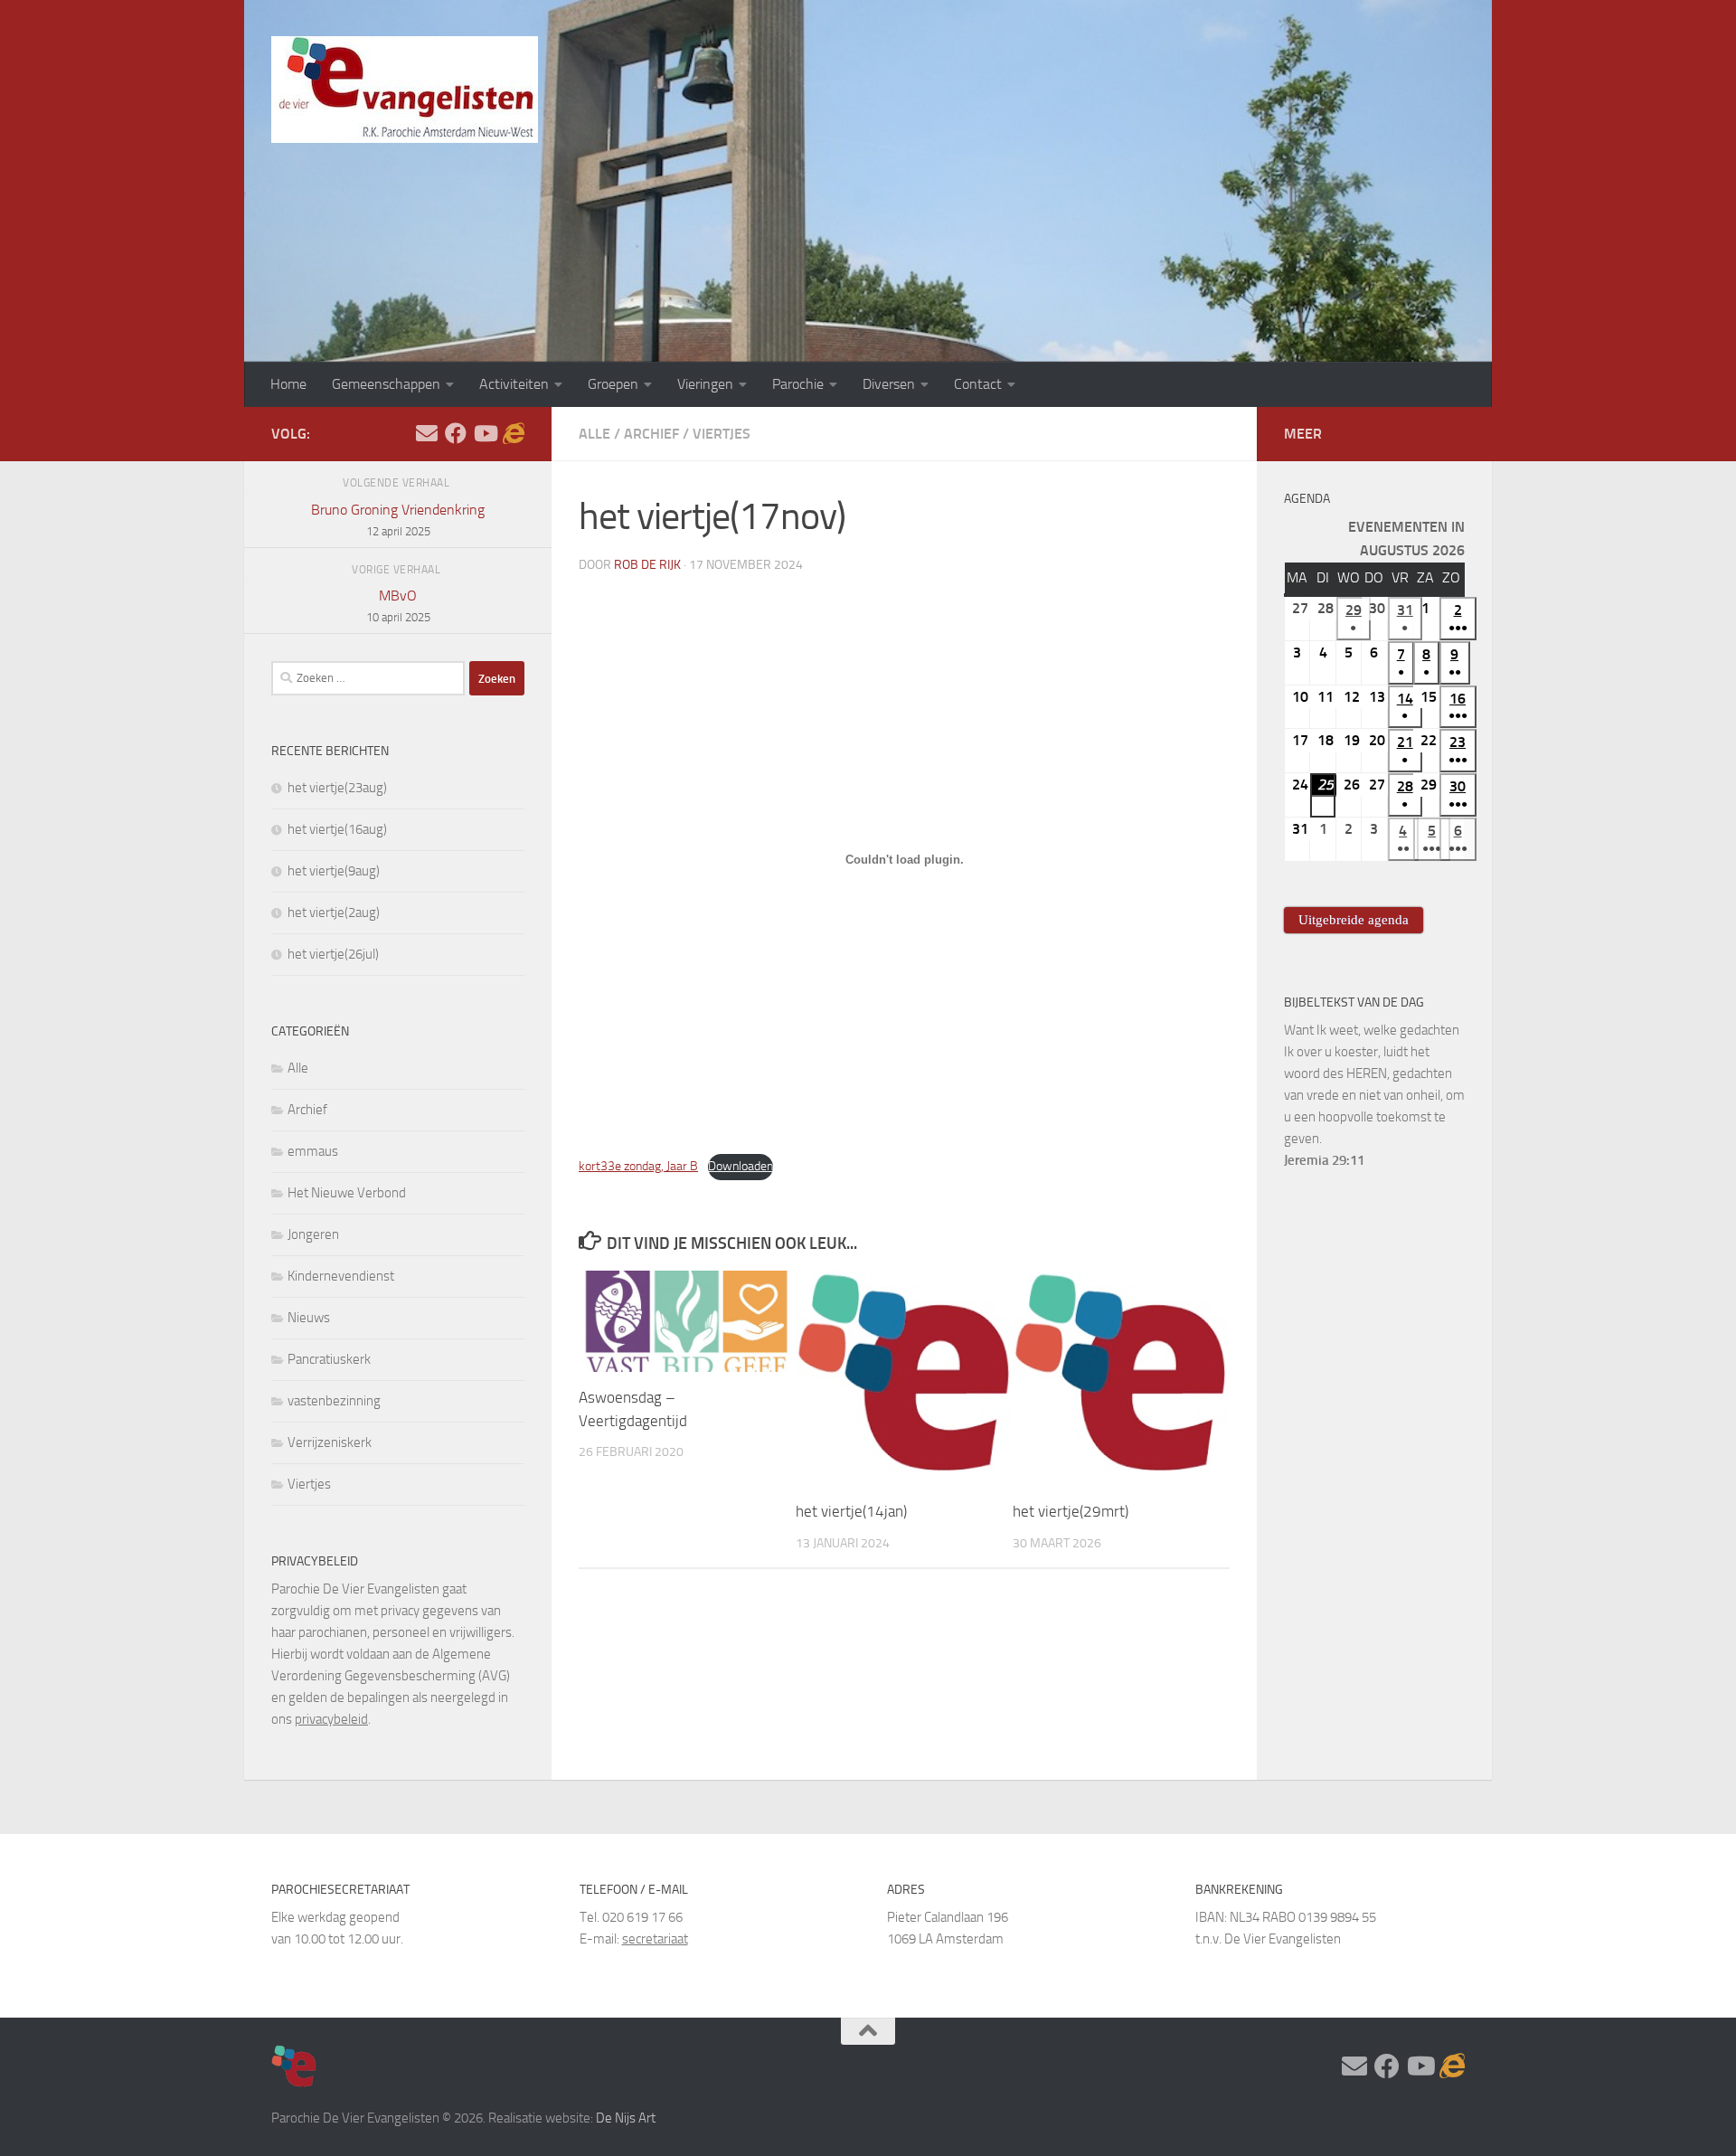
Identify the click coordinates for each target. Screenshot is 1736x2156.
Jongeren (313, 1234)
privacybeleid (331, 1719)
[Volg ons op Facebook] (456, 433)
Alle (594, 434)
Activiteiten (514, 384)
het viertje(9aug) (334, 871)
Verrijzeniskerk (330, 1442)
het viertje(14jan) (851, 1512)
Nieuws (309, 1318)
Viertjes (722, 434)
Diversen (889, 384)
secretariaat (655, 1939)
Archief (651, 434)
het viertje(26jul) (333, 954)
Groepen (613, 384)
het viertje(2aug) (334, 913)
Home (288, 384)
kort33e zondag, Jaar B (638, 1166)
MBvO (398, 605)
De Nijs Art (626, 2118)
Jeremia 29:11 (1324, 1160)
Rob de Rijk (647, 565)
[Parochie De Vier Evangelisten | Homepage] (405, 90)
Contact (978, 384)
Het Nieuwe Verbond (347, 1193)
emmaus (313, 1151)
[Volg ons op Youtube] (485, 433)
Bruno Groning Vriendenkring (398, 520)
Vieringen (705, 384)
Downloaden (741, 1166)
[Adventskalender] (514, 433)
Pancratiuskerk (329, 1359)
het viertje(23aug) (337, 788)
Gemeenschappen (386, 384)
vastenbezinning (334, 1401)
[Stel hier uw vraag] (427, 433)
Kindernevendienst (341, 1276)
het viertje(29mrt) (1071, 1512)
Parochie (798, 384)
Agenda (1307, 499)
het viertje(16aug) (337, 829)
